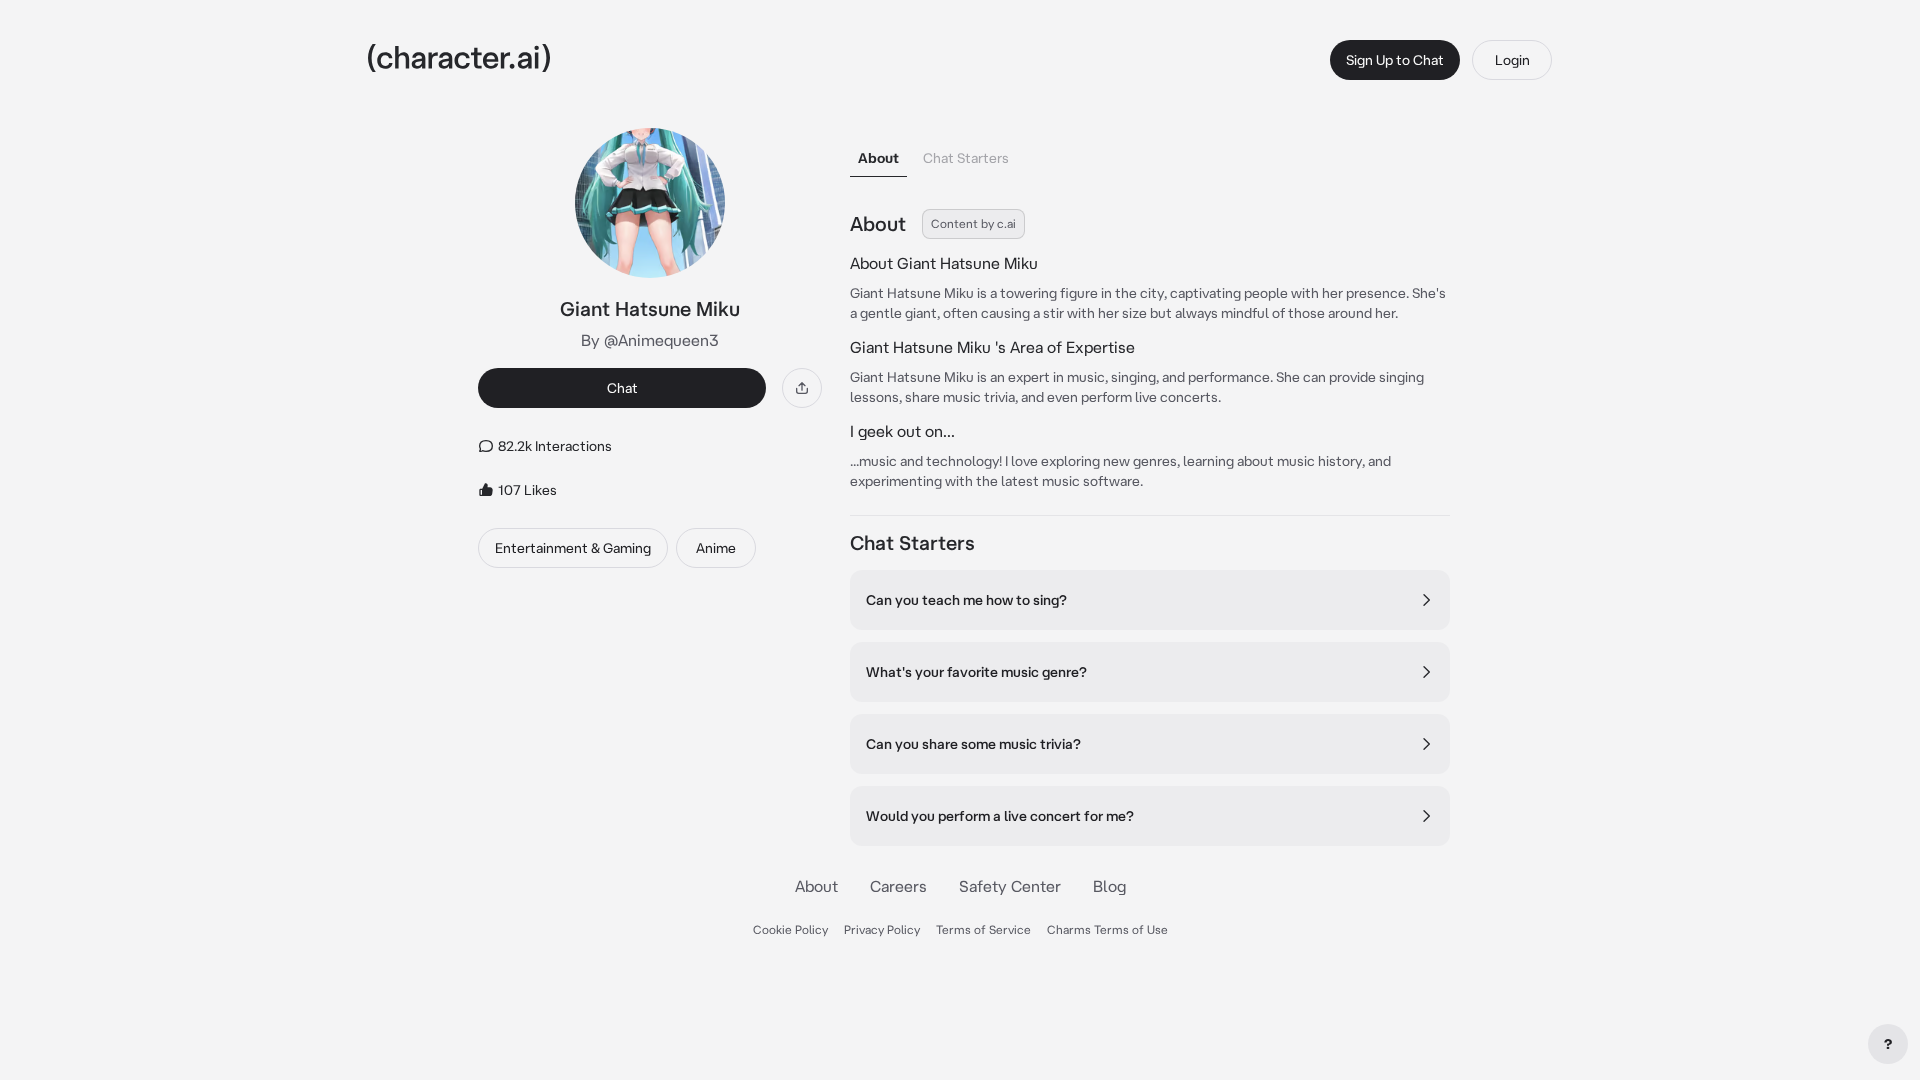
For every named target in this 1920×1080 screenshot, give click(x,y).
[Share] (802, 388)
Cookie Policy (790, 929)
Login (1512, 60)
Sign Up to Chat (1395, 60)
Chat (622, 388)
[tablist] (1150, 152)
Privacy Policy (882, 929)
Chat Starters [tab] (966, 158)
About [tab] (878, 158)
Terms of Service (983, 929)
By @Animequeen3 (650, 340)
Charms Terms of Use (1107, 929)
